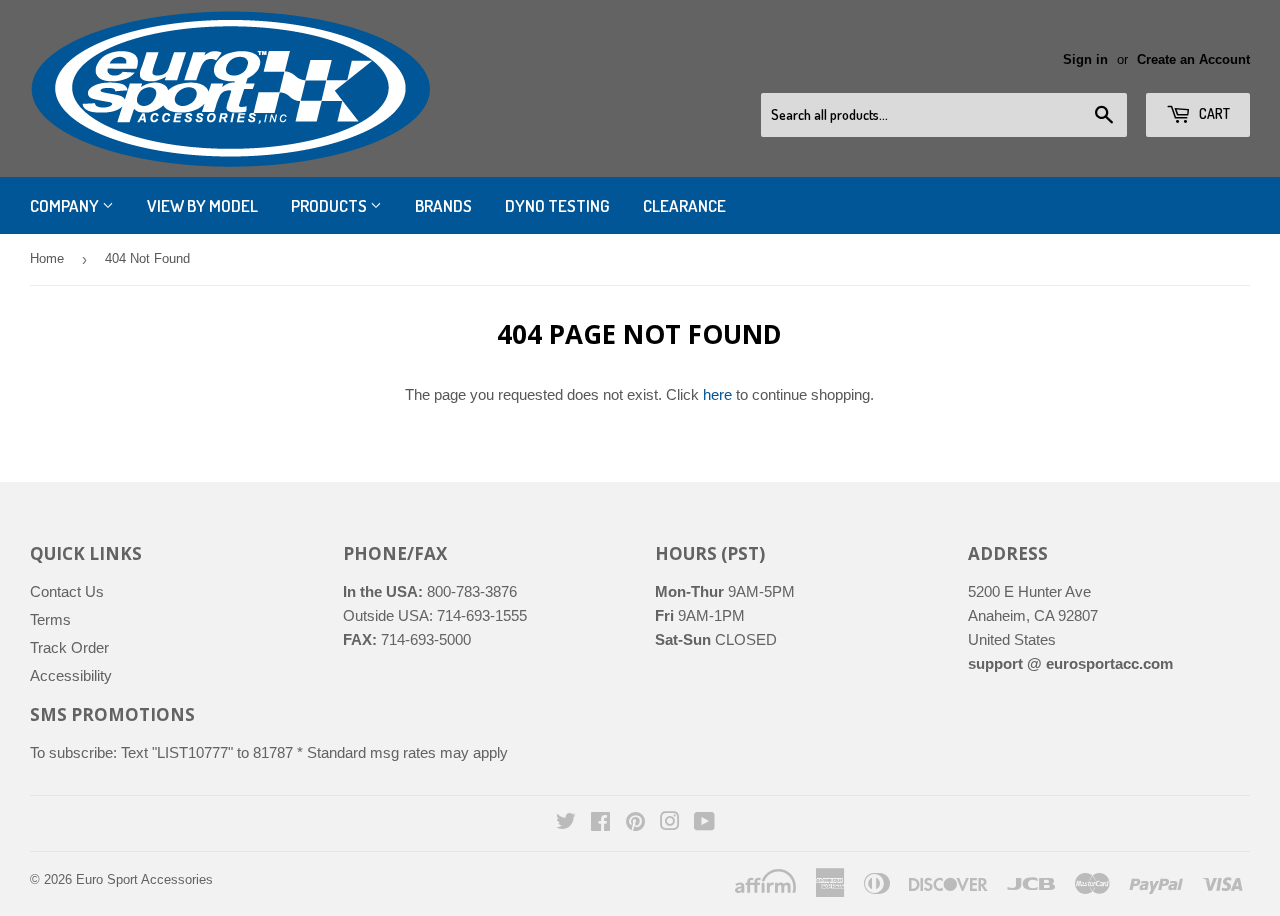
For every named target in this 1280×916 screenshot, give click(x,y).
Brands (443, 205)
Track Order (69, 647)
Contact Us (67, 591)
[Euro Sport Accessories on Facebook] (600, 823)
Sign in (1085, 59)
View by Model (202, 205)
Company (66, 205)
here (717, 394)
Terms (50, 619)
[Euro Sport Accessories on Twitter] (566, 823)
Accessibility (71, 675)
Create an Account (1193, 59)
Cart (1213, 113)
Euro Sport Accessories (144, 879)
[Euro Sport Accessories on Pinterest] (635, 823)
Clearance (684, 205)
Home (47, 258)
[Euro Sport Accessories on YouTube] (704, 823)
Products (330, 205)
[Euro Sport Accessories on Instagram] (670, 823)
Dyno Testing (557, 205)
